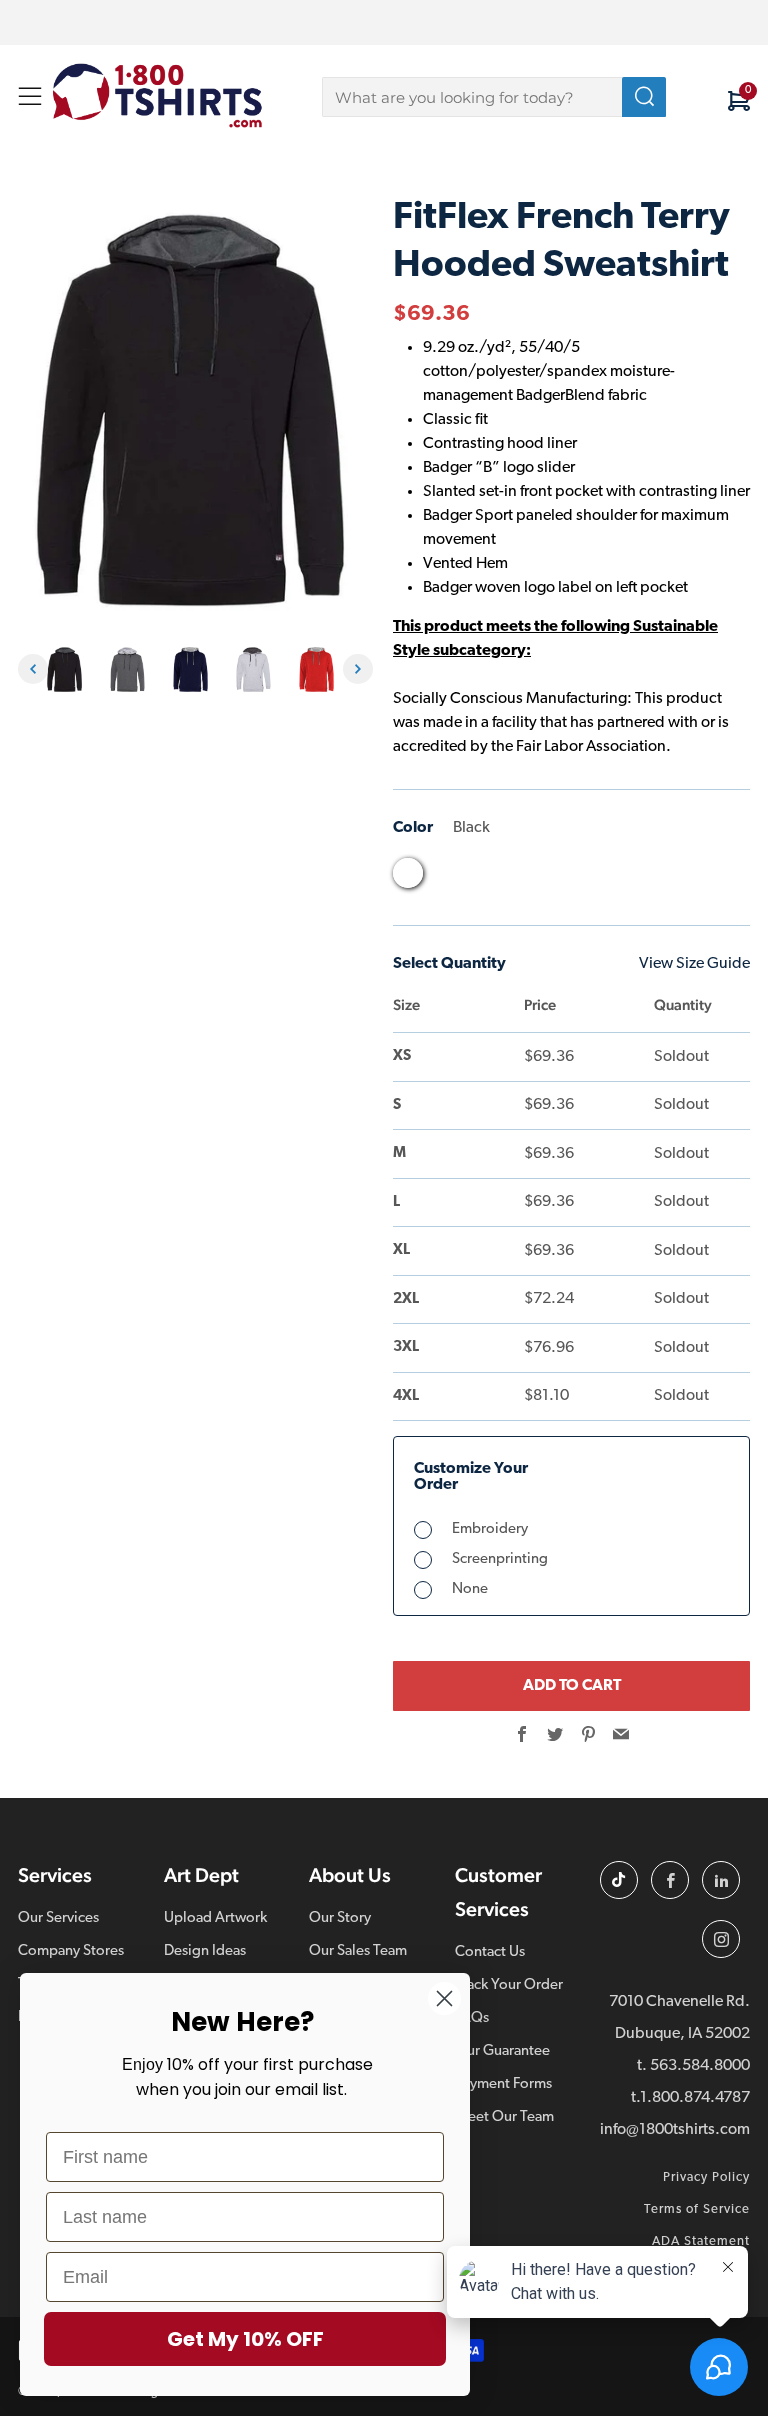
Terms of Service (697, 2209)
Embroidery (490, 1529)
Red (560, 878)
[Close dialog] (444, 1998)
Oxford (522, 878)
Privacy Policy (706, 2177)
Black (408, 873)
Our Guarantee (502, 2051)
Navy (484, 878)
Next (358, 669)
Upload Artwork (215, 1918)
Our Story (340, 1918)
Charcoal (446, 878)
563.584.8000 (700, 2066)
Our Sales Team (358, 1951)
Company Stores (71, 1951)
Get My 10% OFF (245, 2339)
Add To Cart (572, 1686)
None (470, 1589)
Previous (33, 669)
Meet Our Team (504, 2117)
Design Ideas (205, 1951)
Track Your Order (509, 1985)
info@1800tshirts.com (675, 2130)
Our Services (58, 1918)
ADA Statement (701, 2241)
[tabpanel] (69, 669)
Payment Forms (503, 2084)
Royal (598, 878)
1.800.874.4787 (695, 2098)
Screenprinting (500, 1559)
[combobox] (494, 97)
